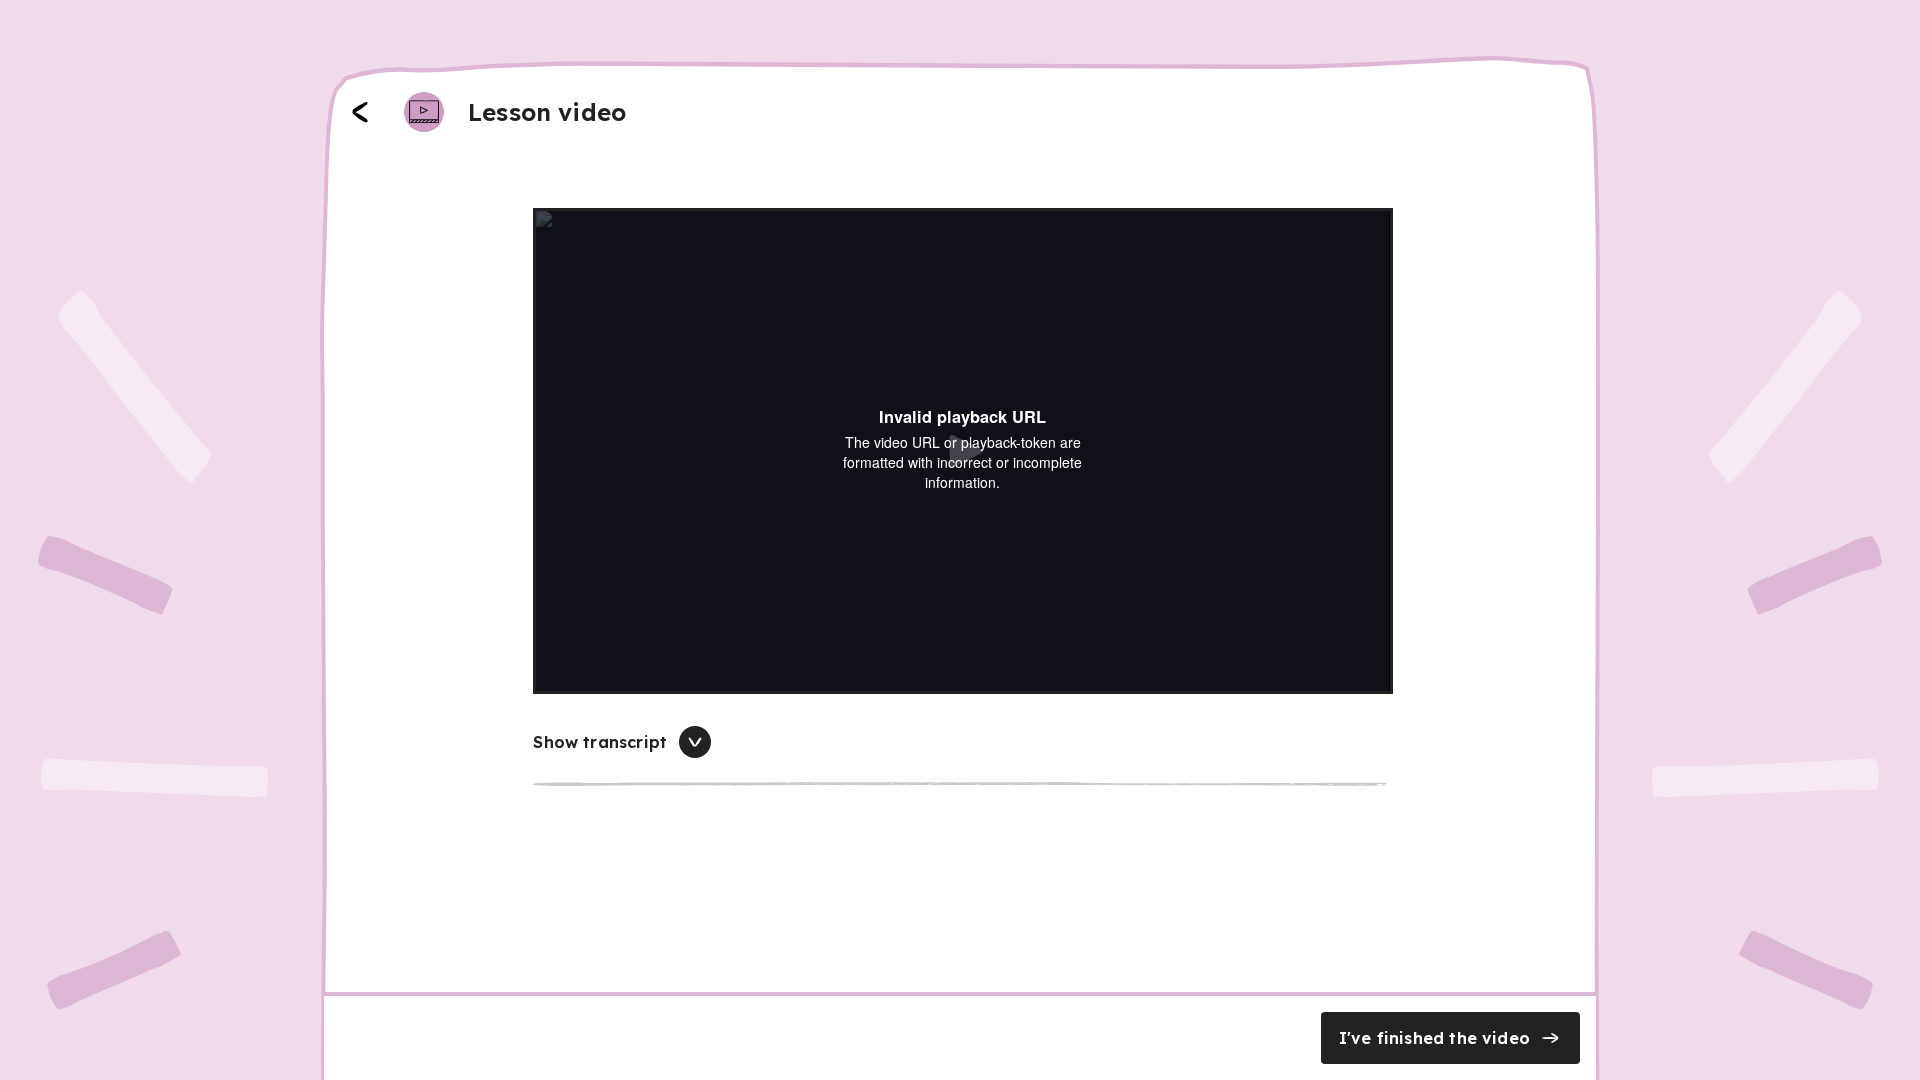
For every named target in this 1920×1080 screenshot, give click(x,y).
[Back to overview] (360, 112)
